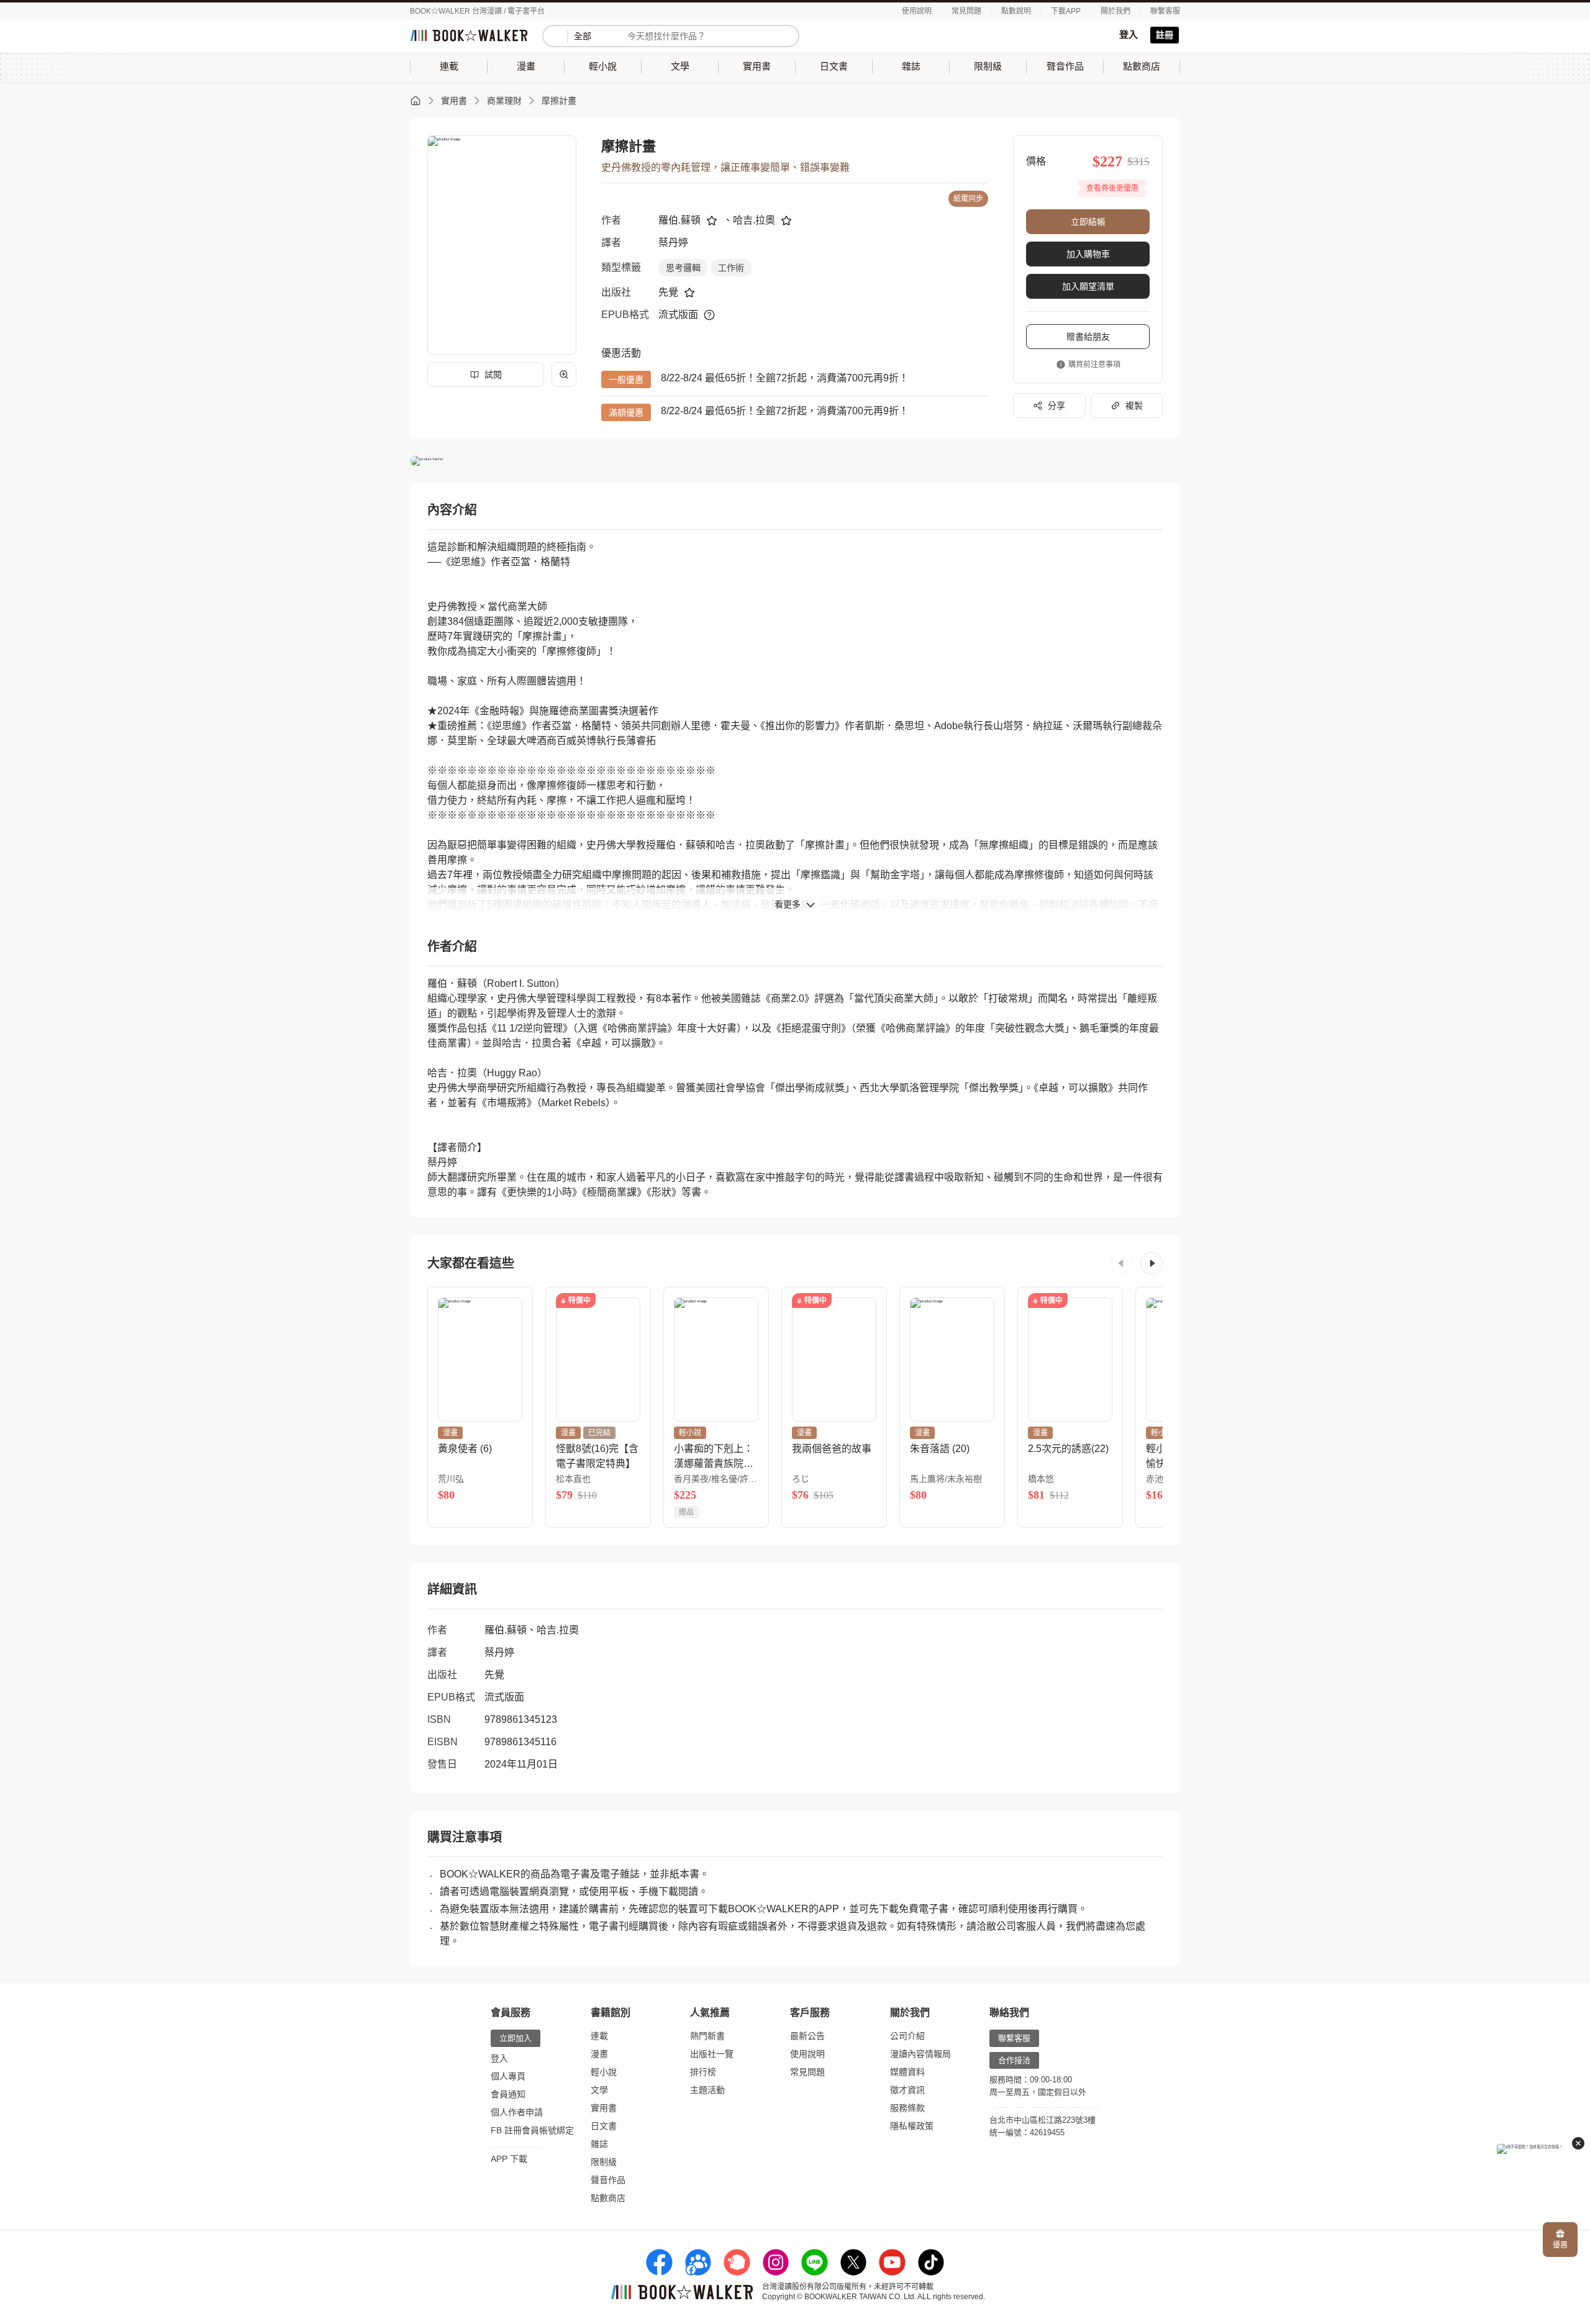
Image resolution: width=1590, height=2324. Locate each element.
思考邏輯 (683, 268)
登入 (1129, 34)
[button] (1122, 1263)
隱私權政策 (912, 2126)
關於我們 (1115, 11)
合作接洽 (1014, 2060)
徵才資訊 (907, 2090)
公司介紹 (907, 2036)
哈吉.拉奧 (754, 220)
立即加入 (516, 2038)
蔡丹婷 (673, 243)
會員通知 (508, 2094)
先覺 (668, 292)
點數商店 (608, 2198)
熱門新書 (707, 2036)
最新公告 (807, 2036)
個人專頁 (508, 2076)
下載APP (1066, 11)
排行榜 (703, 2072)
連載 (599, 2036)
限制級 (604, 2162)
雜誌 (599, 2144)
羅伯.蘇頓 (679, 220)
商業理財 (504, 101)
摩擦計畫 (559, 101)
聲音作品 (608, 2180)
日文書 (604, 2126)
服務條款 (907, 2108)
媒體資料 (907, 2072)
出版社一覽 (712, 2054)
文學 (599, 2090)
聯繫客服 (1165, 11)
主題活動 (707, 2090)
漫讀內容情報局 (920, 2054)
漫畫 (599, 2054)
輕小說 (604, 2072)
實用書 (454, 101)
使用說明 (917, 11)
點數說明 (1016, 11)
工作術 (731, 268)
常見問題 (966, 11)
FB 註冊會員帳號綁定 (532, 2130)
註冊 (1165, 35)
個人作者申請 (517, 2112)
